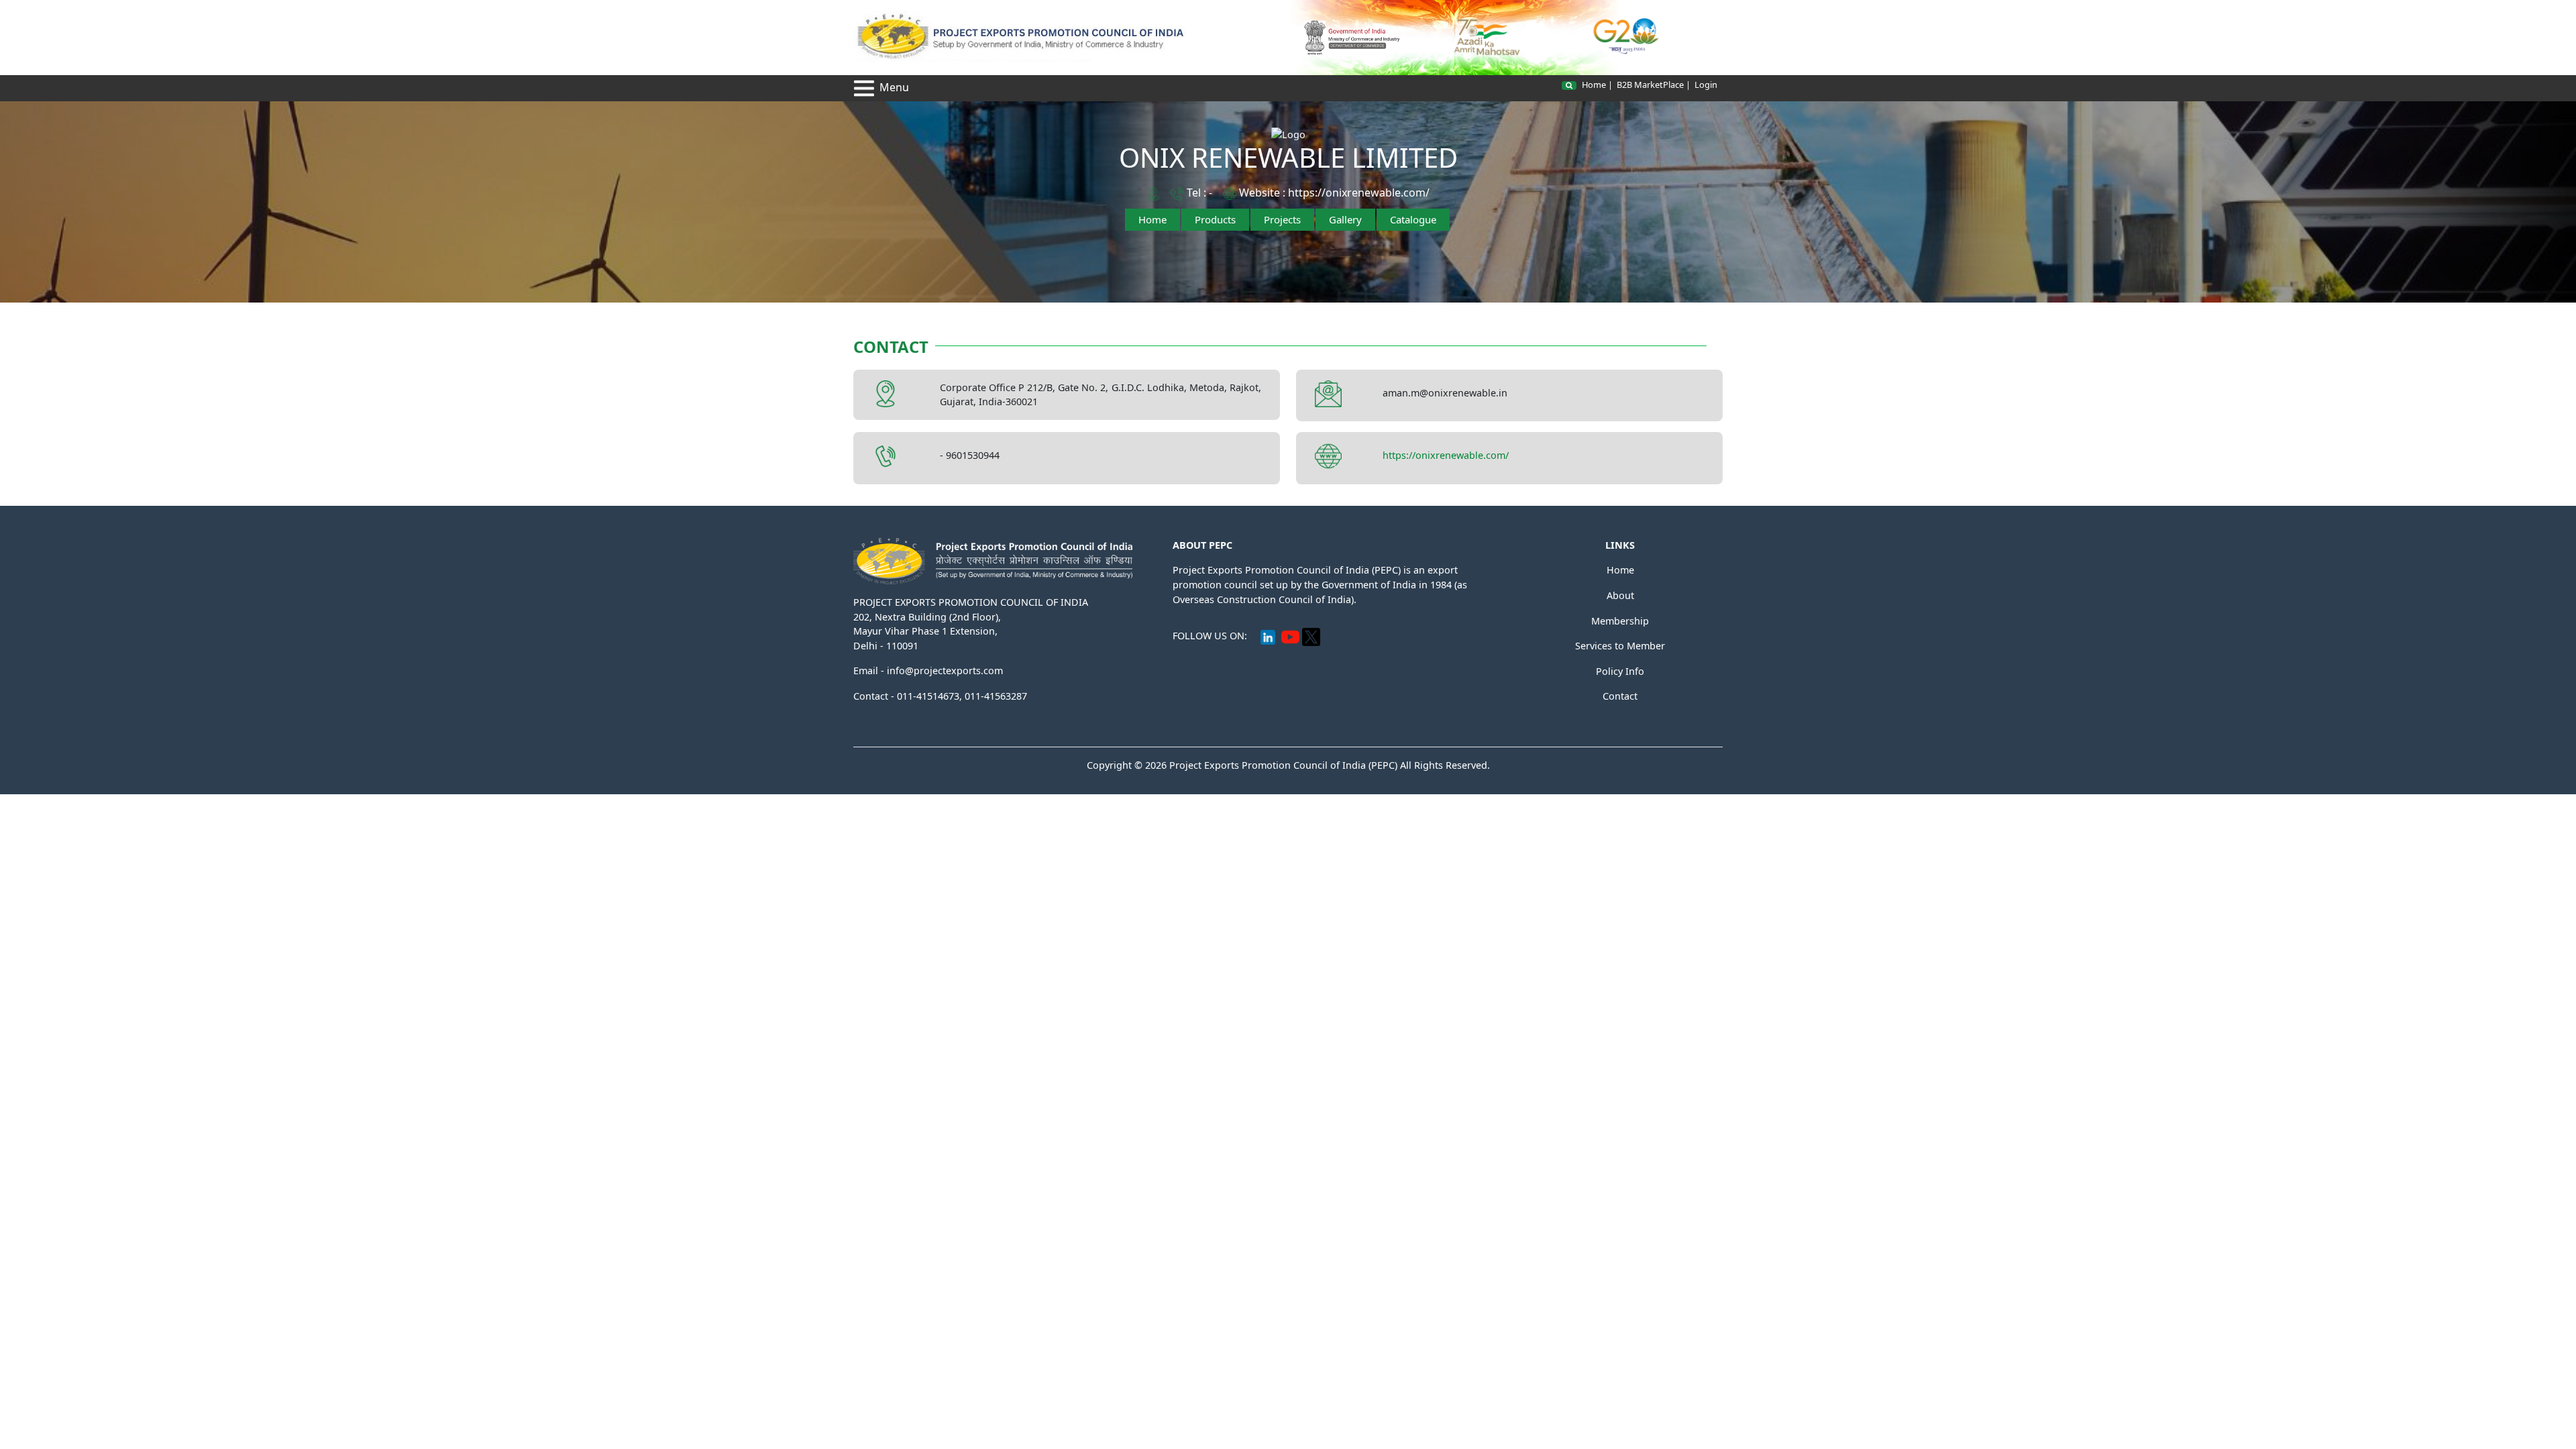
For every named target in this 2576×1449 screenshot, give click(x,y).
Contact (1620, 696)
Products (1215, 219)
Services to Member (1620, 646)
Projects (1282, 219)
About (1620, 595)
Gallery (1345, 219)
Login (1706, 85)
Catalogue (1413, 219)
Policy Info (1620, 671)
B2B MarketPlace (1650, 85)
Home (1594, 85)
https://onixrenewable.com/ (1359, 193)
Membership (1620, 621)
